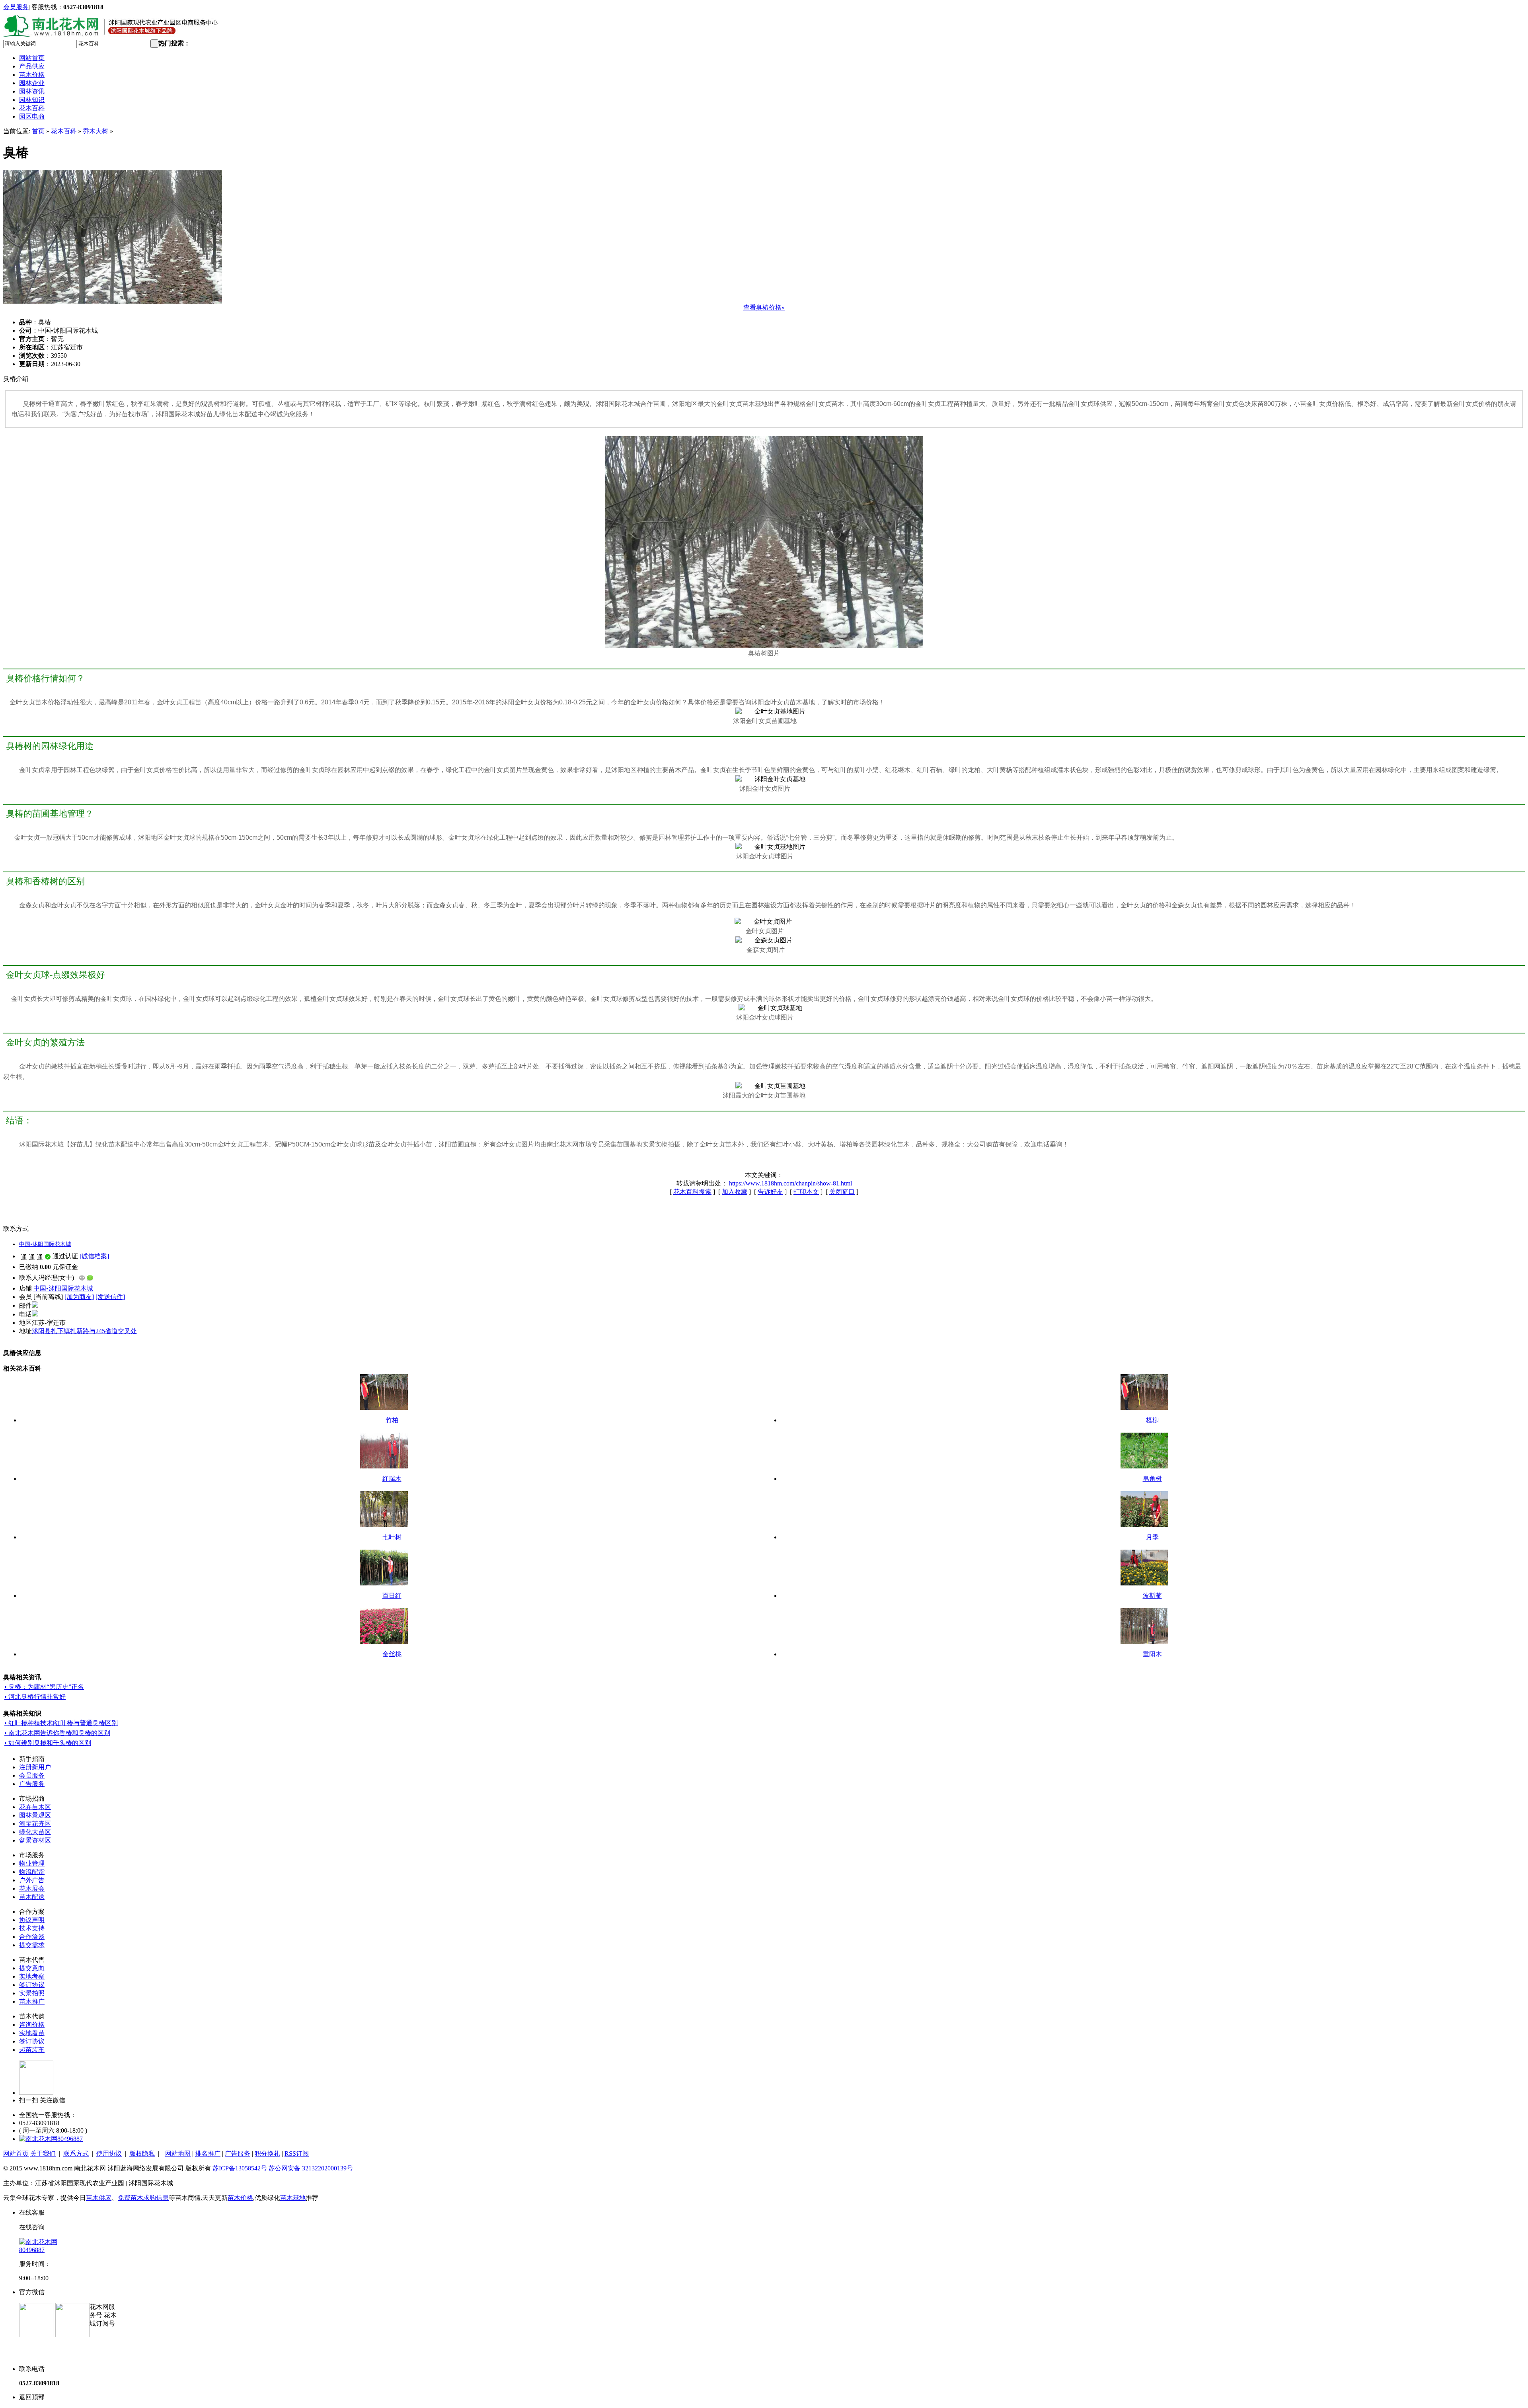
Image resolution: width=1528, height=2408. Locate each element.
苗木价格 (32, 75)
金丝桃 (392, 1654)
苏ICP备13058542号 (240, 2168)
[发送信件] (110, 1297)
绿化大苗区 (35, 1832)
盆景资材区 (35, 1840)
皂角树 (1152, 1479)
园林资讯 (32, 91)
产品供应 (32, 66)
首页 (38, 131)
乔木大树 (95, 131)
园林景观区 (35, 1815)
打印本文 (806, 1192)
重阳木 (1152, 1654)
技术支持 (32, 1928)
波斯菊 (1152, 1596)
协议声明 (32, 1920)
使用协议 (109, 2154)
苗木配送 (32, 1897)
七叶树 (392, 1537)
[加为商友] (79, 1297)
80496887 (70, 2139)
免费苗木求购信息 (143, 2198)
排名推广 (208, 2154)
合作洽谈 (32, 1937)
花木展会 (32, 1888)
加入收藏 (735, 1192)
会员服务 (16, 7)
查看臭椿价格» (764, 307)
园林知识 (32, 100)
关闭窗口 (842, 1192)
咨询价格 (32, 2025)
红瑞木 (392, 1479)
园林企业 (32, 83)
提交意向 (32, 1968)
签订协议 (32, 1985)
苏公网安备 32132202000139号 (311, 2168)
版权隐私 (142, 2154)
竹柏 (392, 1420)
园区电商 (32, 116)
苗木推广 (32, 2001)
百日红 (392, 1596)
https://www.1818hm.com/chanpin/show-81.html (790, 1183)
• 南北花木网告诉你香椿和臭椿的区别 (57, 1733)
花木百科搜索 (692, 1192)
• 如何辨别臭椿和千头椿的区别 (48, 1743)
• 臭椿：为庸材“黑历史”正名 (44, 1687)
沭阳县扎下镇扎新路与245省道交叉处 (84, 1331)
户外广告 (32, 1880)
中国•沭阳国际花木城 (45, 1244)
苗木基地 (293, 2198)
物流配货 (32, 1872)
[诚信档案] (94, 1256)
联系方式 (76, 2154)
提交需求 (32, 1945)
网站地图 (178, 2154)
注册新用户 (35, 1767)
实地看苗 (32, 2033)
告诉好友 (770, 1192)
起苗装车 (32, 2050)
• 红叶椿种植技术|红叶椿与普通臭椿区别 (61, 1723)
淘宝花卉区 (35, 1824)
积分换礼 (267, 2154)
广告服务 (32, 1784)
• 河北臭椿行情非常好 (35, 1697)
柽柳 (1152, 1420)
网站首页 (32, 58)
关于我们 (43, 2154)
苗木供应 (99, 2198)
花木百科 (32, 108)
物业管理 (32, 1863)
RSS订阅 (297, 2154)
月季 (1152, 1537)
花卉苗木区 (35, 1807)
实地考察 (32, 1976)
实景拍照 (32, 1993)
